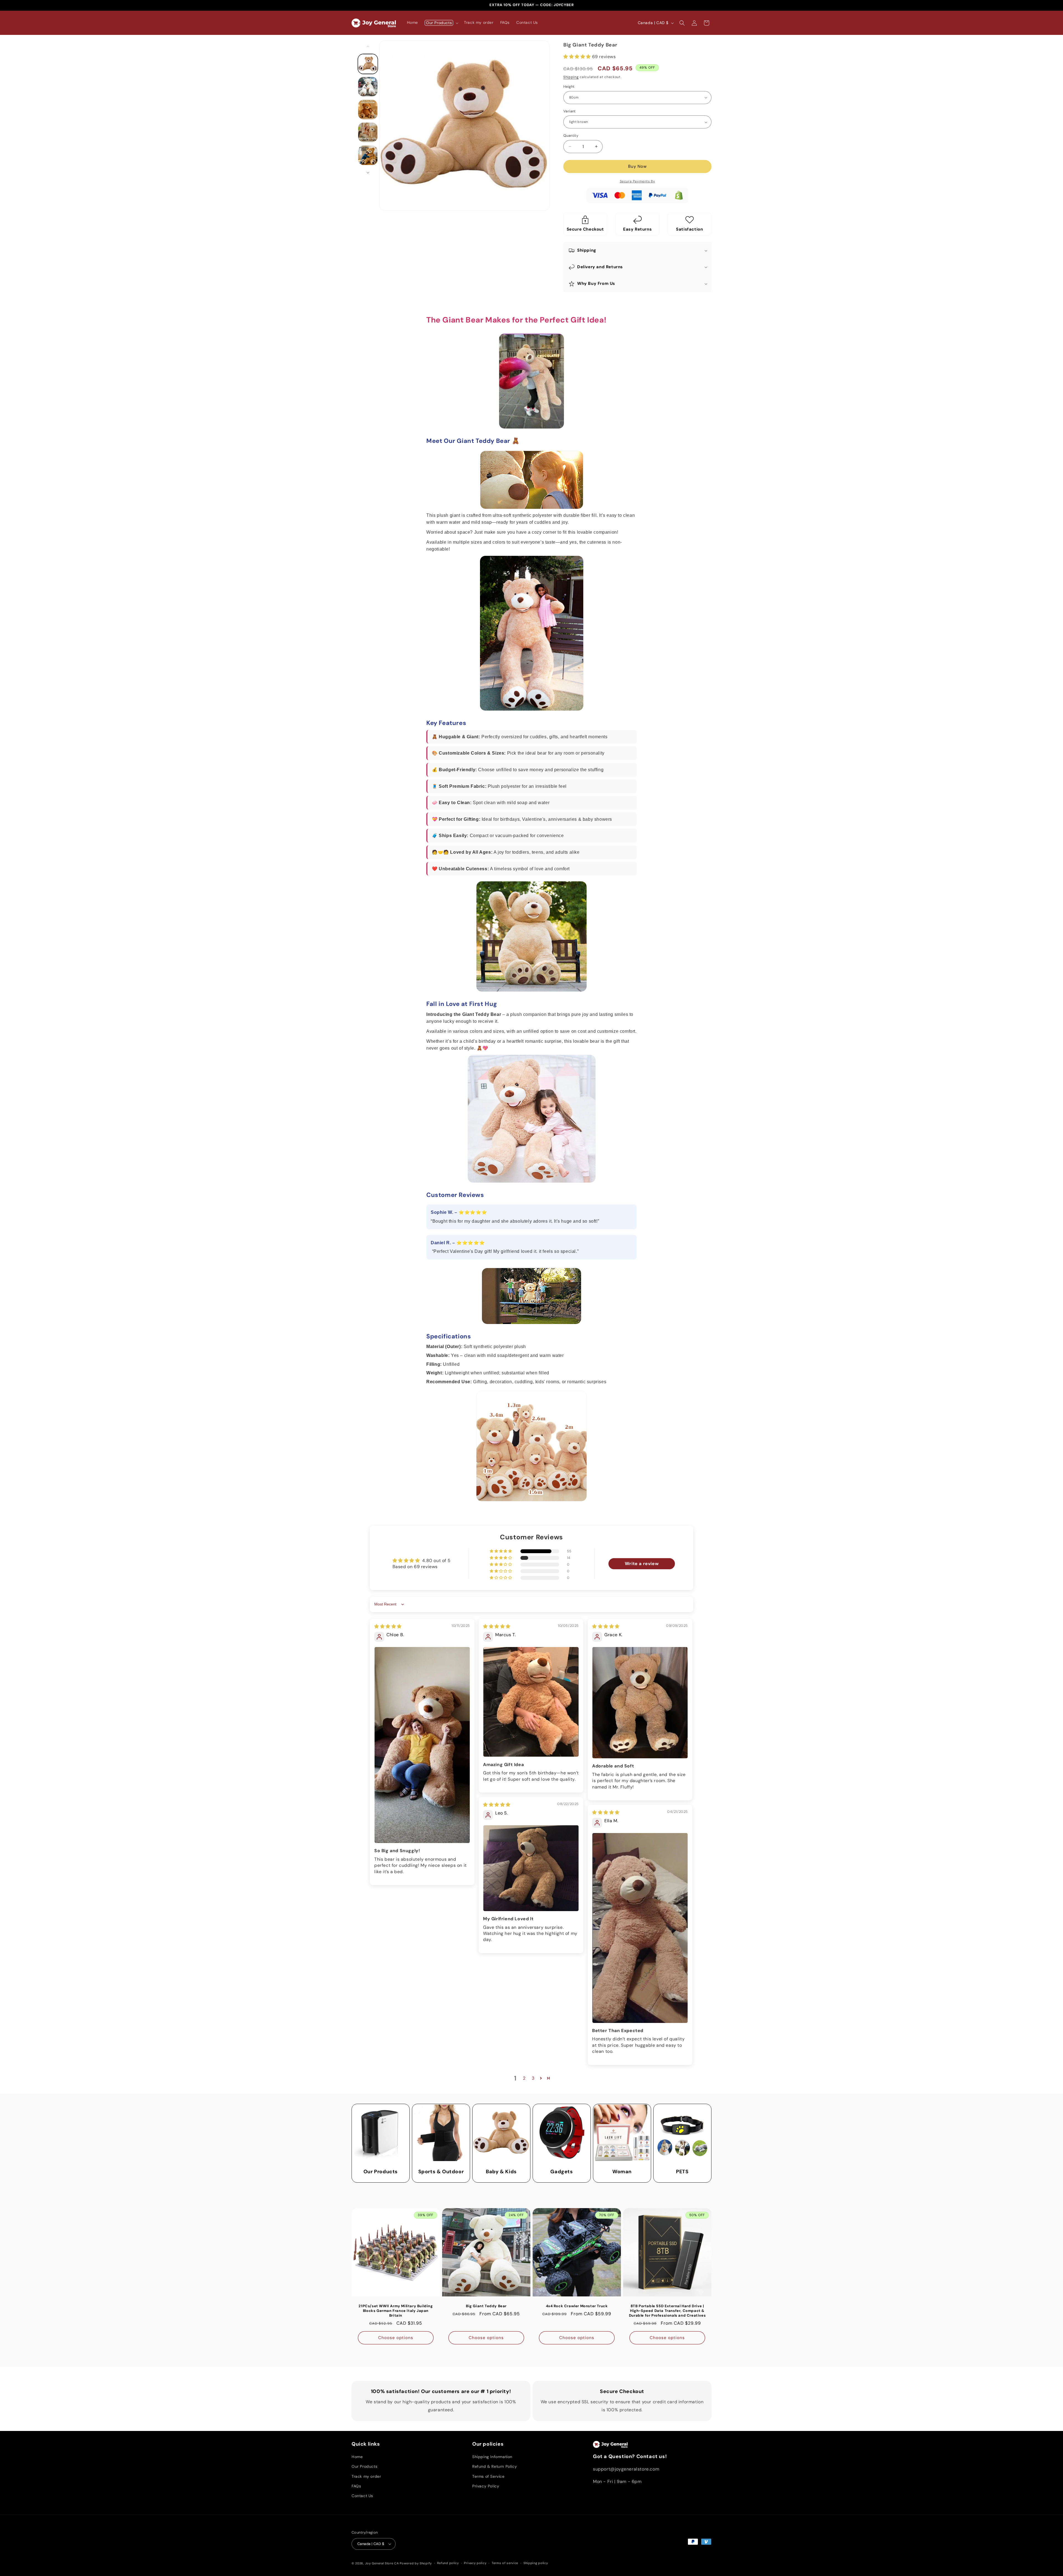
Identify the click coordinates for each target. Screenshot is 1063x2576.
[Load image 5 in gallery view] (368, 155)
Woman (622, 2172)
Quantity (571, 135)
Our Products (381, 2172)
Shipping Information (492, 2457)
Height (569, 87)
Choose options (396, 2338)
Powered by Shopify (416, 2563)
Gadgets (562, 2172)
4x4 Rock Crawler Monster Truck (577, 2306)
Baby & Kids (501, 2172)
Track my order (366, 2476)
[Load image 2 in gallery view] (368, 87)
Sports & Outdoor (441, 2172)
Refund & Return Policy (495, 2466)
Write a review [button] (642, 1564)
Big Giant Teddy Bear (486, 2306)
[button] (441, 23)
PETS (682, 2172)
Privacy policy (475, 2563)
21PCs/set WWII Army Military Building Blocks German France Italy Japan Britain (396, 2311)
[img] (388, 1626)
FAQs (356, 2486)
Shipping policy (536, 2563)
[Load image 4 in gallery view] (368, 132)
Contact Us (362, 2496)
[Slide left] (368, 47)
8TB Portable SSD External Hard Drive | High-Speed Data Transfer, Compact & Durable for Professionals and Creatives (667, 2311)
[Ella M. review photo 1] (640, 1928)
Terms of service (505, 2563)
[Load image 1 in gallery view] (368, 64)
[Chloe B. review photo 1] (422, 1745)
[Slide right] (368, 173)
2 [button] (524, 2078)
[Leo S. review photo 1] (531, 1868)
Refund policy (448, 2563)
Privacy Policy (486, 2486)
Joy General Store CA (382, 2563)
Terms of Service (488, 2476)
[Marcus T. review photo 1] (531, 1702)
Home (357, 2457)
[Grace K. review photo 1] (640, 1703)
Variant (570, 111)
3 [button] (533, 2078)
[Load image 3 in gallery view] (368, 110)
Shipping (571, 77)
